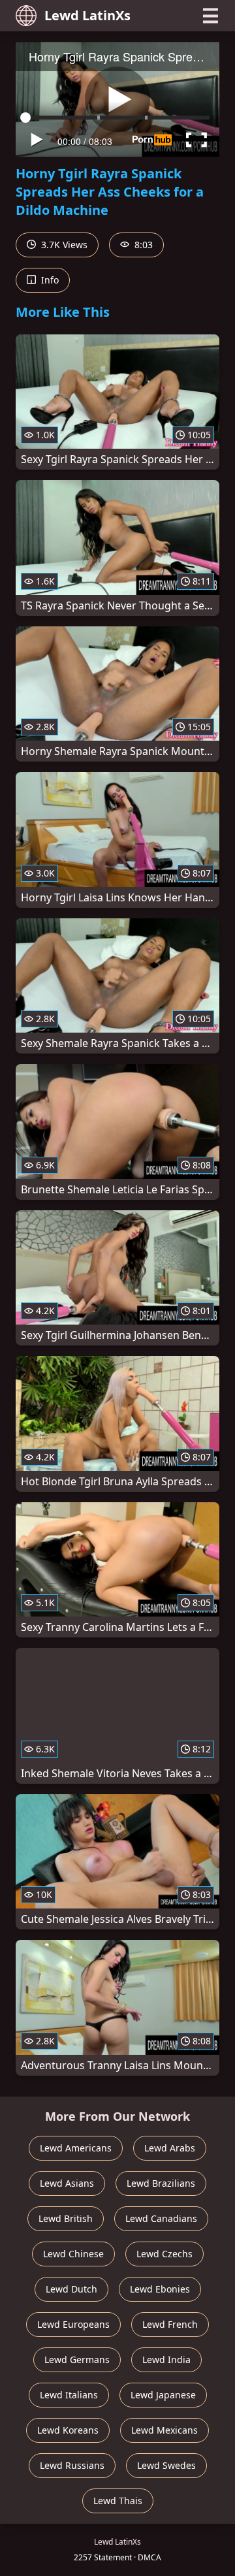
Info (49, 280)
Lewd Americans (76, 2148)
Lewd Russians (72, 2465)
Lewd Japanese (163, 2395)
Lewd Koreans (68, 2430)
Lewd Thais (118, 2501)
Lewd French (170, 2324)
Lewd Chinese (73, 2254)
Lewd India (166, 2359)
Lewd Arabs (170, 2148)
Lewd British (66, 2218)
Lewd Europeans (73, 2324)
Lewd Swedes (166, 2465)
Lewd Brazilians (161, 2183)
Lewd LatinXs (87, 15)
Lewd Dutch (71, 2289)
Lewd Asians (67, 2183)
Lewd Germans (77, 2359)
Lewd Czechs (164, 2254)
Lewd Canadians (161, 2218)
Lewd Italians (69, 2395)
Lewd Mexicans (164, 2430)
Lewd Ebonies (160, 2289)
